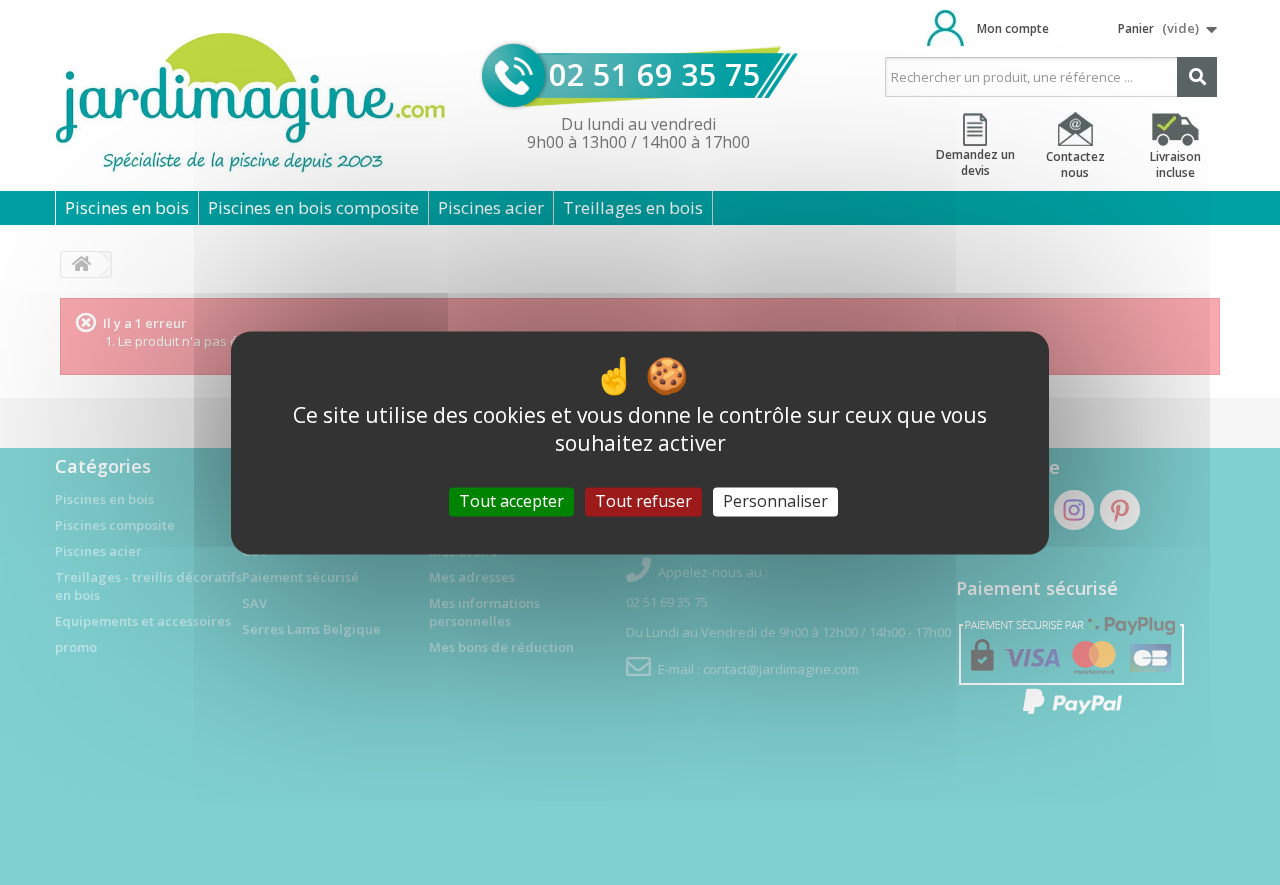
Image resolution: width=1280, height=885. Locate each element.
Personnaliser (775, 501)
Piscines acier (491, 207)
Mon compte (1013, 28)
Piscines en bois (127, 207)
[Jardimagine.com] (250, 104)
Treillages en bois (633, 207)
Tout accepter (511, 501)
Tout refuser (643, 501)
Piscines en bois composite (313, 207)
